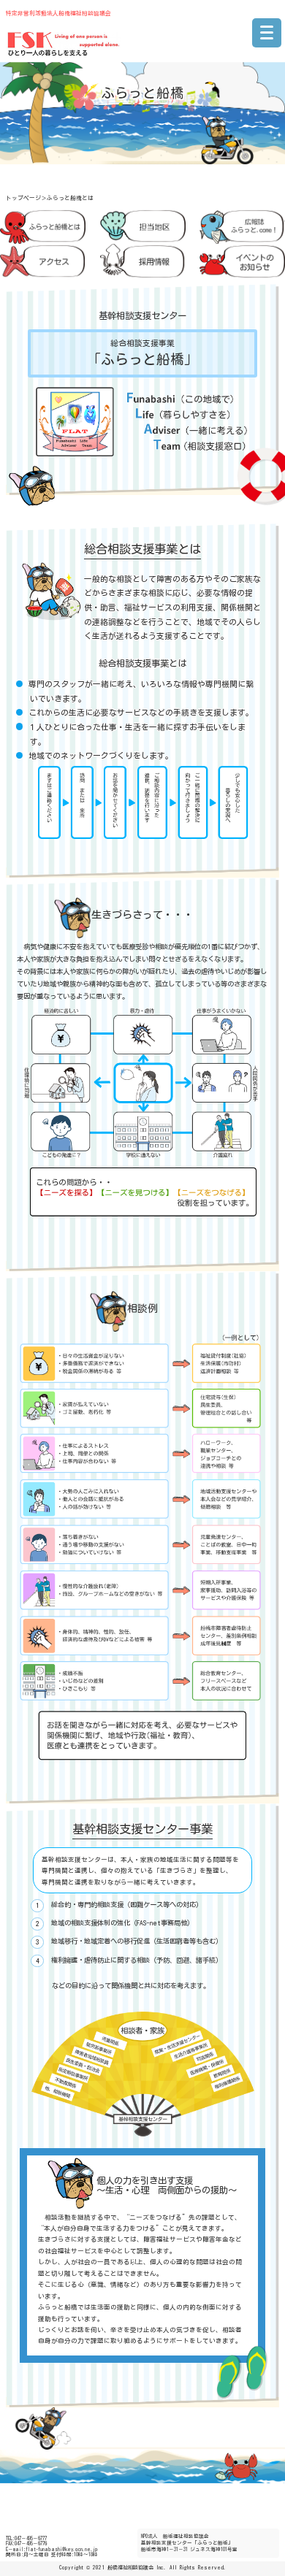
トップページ (23, 198)
